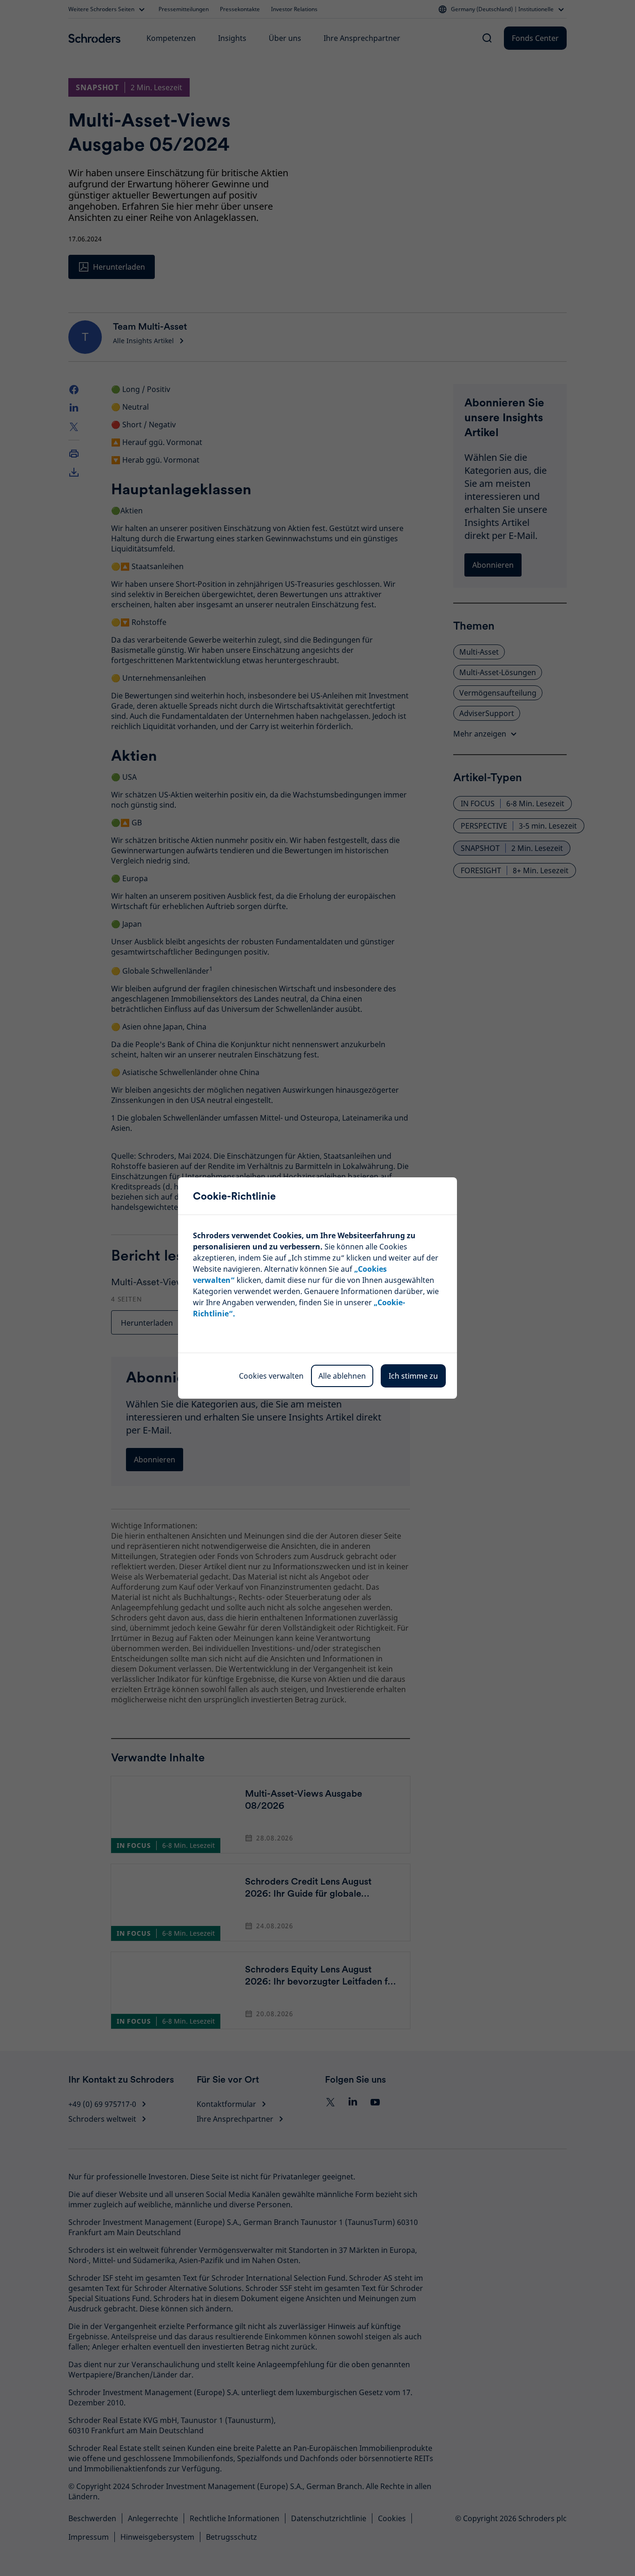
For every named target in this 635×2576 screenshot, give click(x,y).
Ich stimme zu (413, 1376)
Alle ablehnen (342, 1376)
